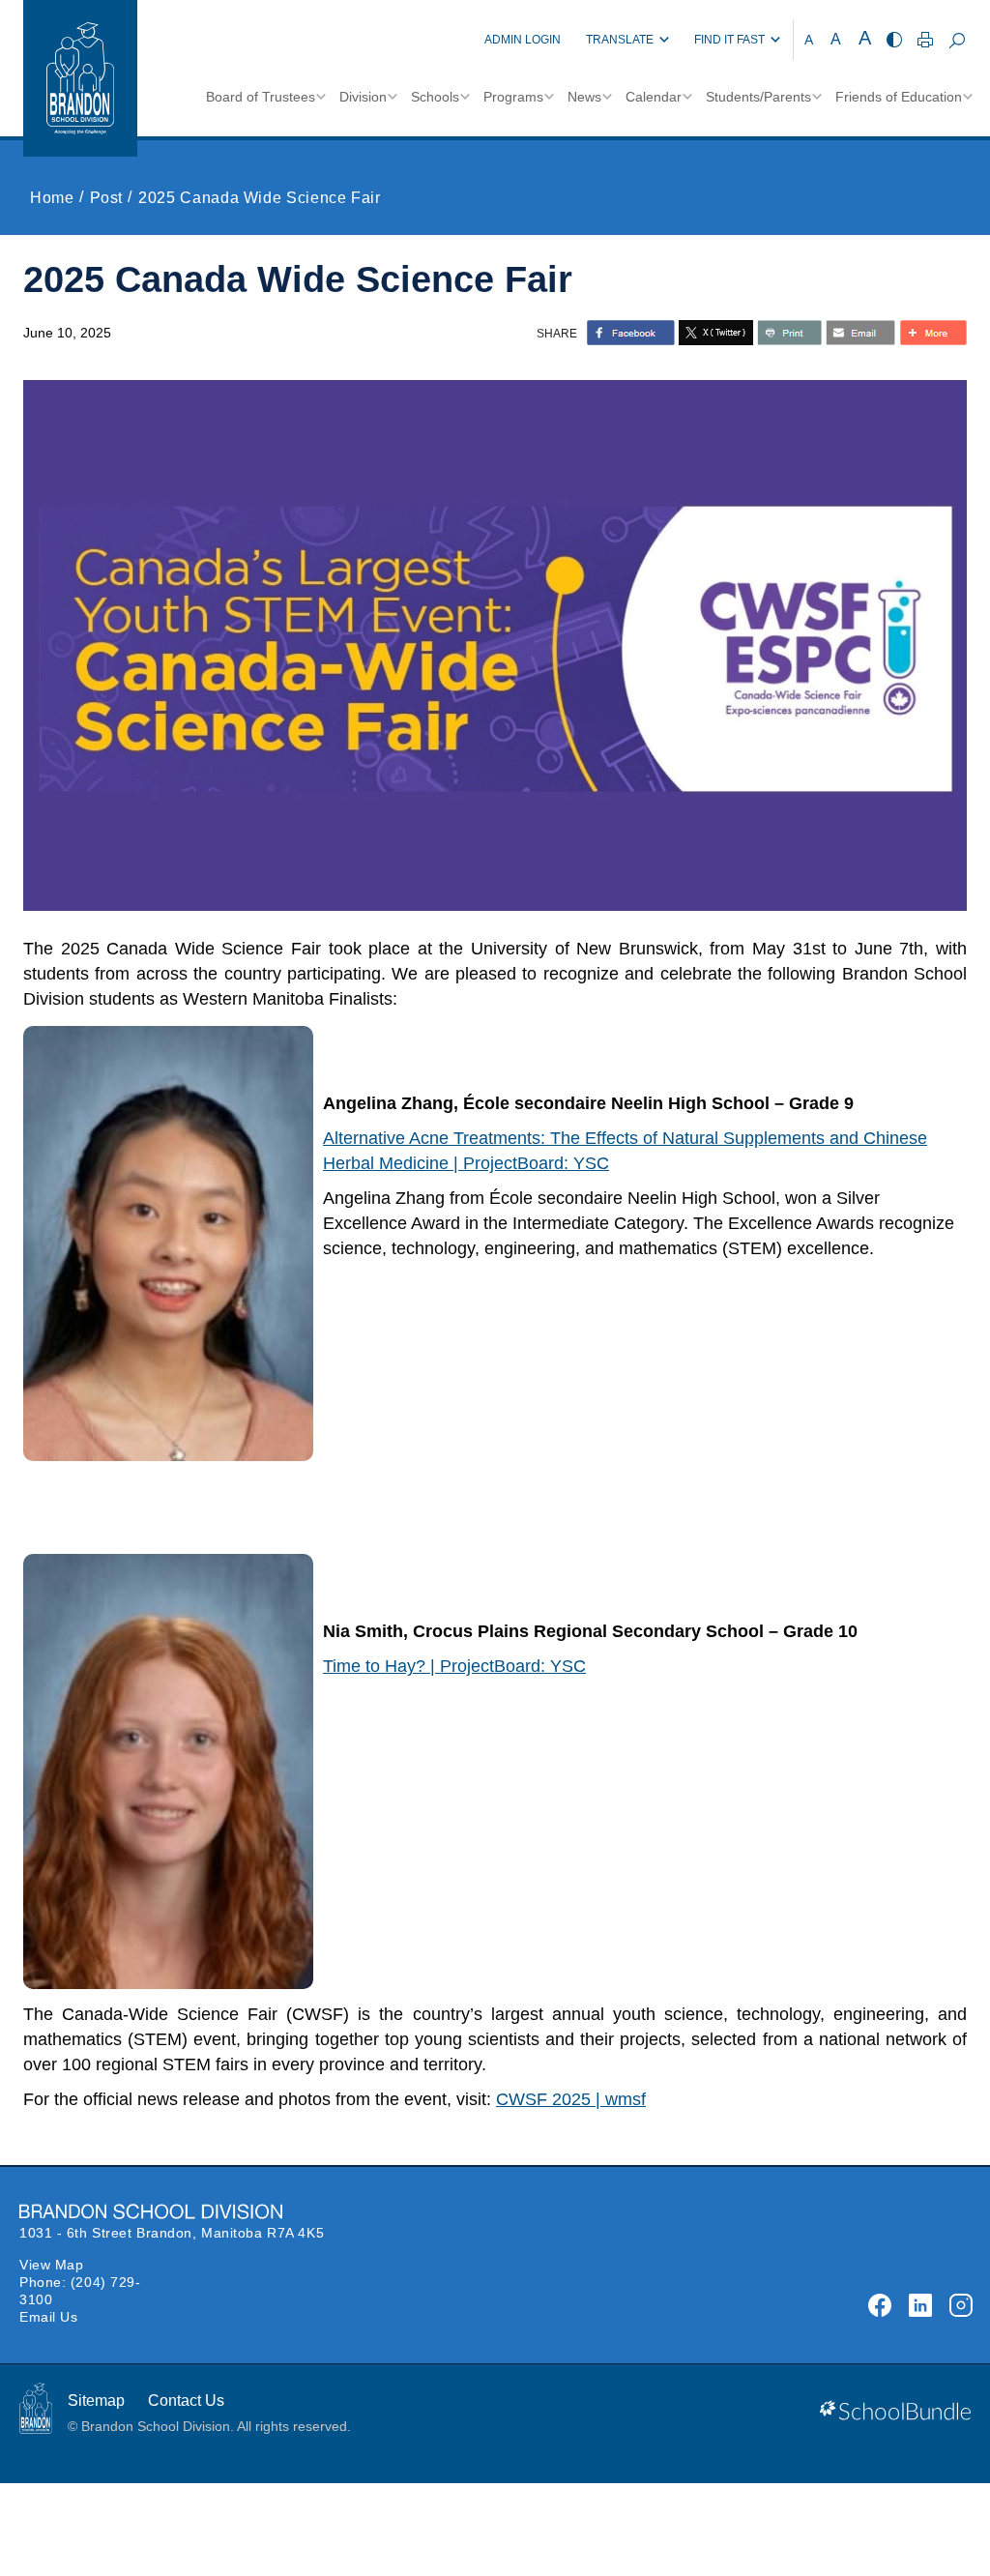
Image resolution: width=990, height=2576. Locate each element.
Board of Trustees (261, 97)
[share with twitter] (716, 333)
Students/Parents (758, 97)
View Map (51, 2265)
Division (363, 97)
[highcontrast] (894, 40)
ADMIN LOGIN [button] (523, 40)
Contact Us (186, 2400)
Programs (513, 97)
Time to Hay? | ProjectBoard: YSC (454, 1666)
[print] (925, 40)
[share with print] (789, 333)
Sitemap (96, 2400)
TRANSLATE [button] (620, 40)
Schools (435, 97)
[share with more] (933, 333)
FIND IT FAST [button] (729, 40)
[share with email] (860, 333)
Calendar (654, 97)
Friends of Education (899, 97)
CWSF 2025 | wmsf (571, 2099)
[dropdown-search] (957, 40)
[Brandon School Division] (449, 40)
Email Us (48, 2317)
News (584, 97)
